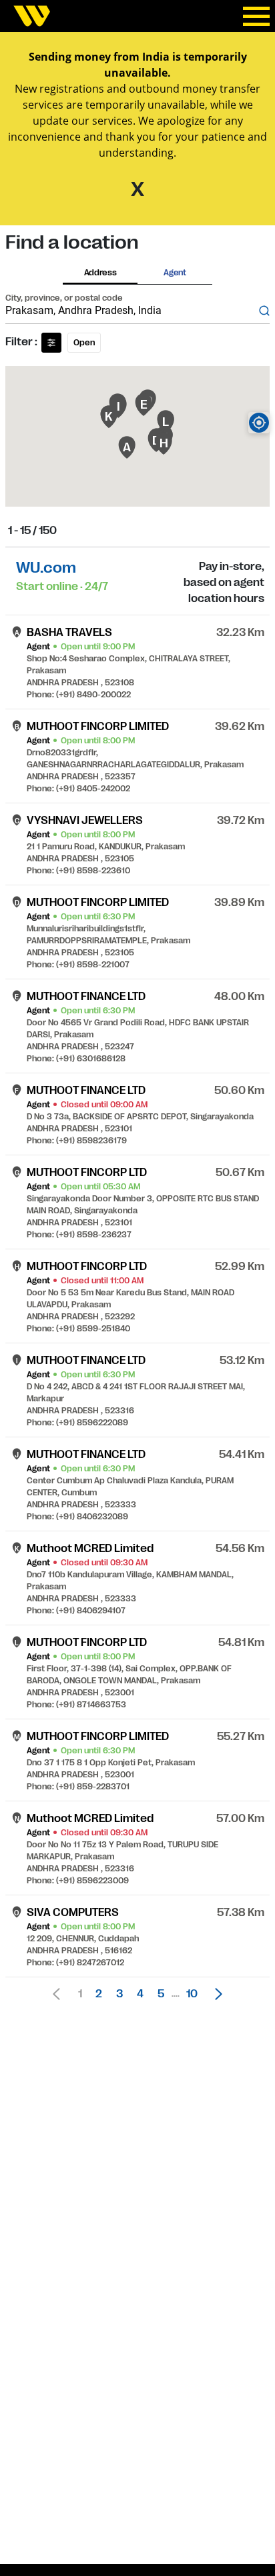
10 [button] (192, 1994)
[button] (215, 1994)
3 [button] (119, 1994)
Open (84, 343)
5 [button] (161, 1994)
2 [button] (99, 1994)
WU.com (46, 568)
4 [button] (140, 1994)
